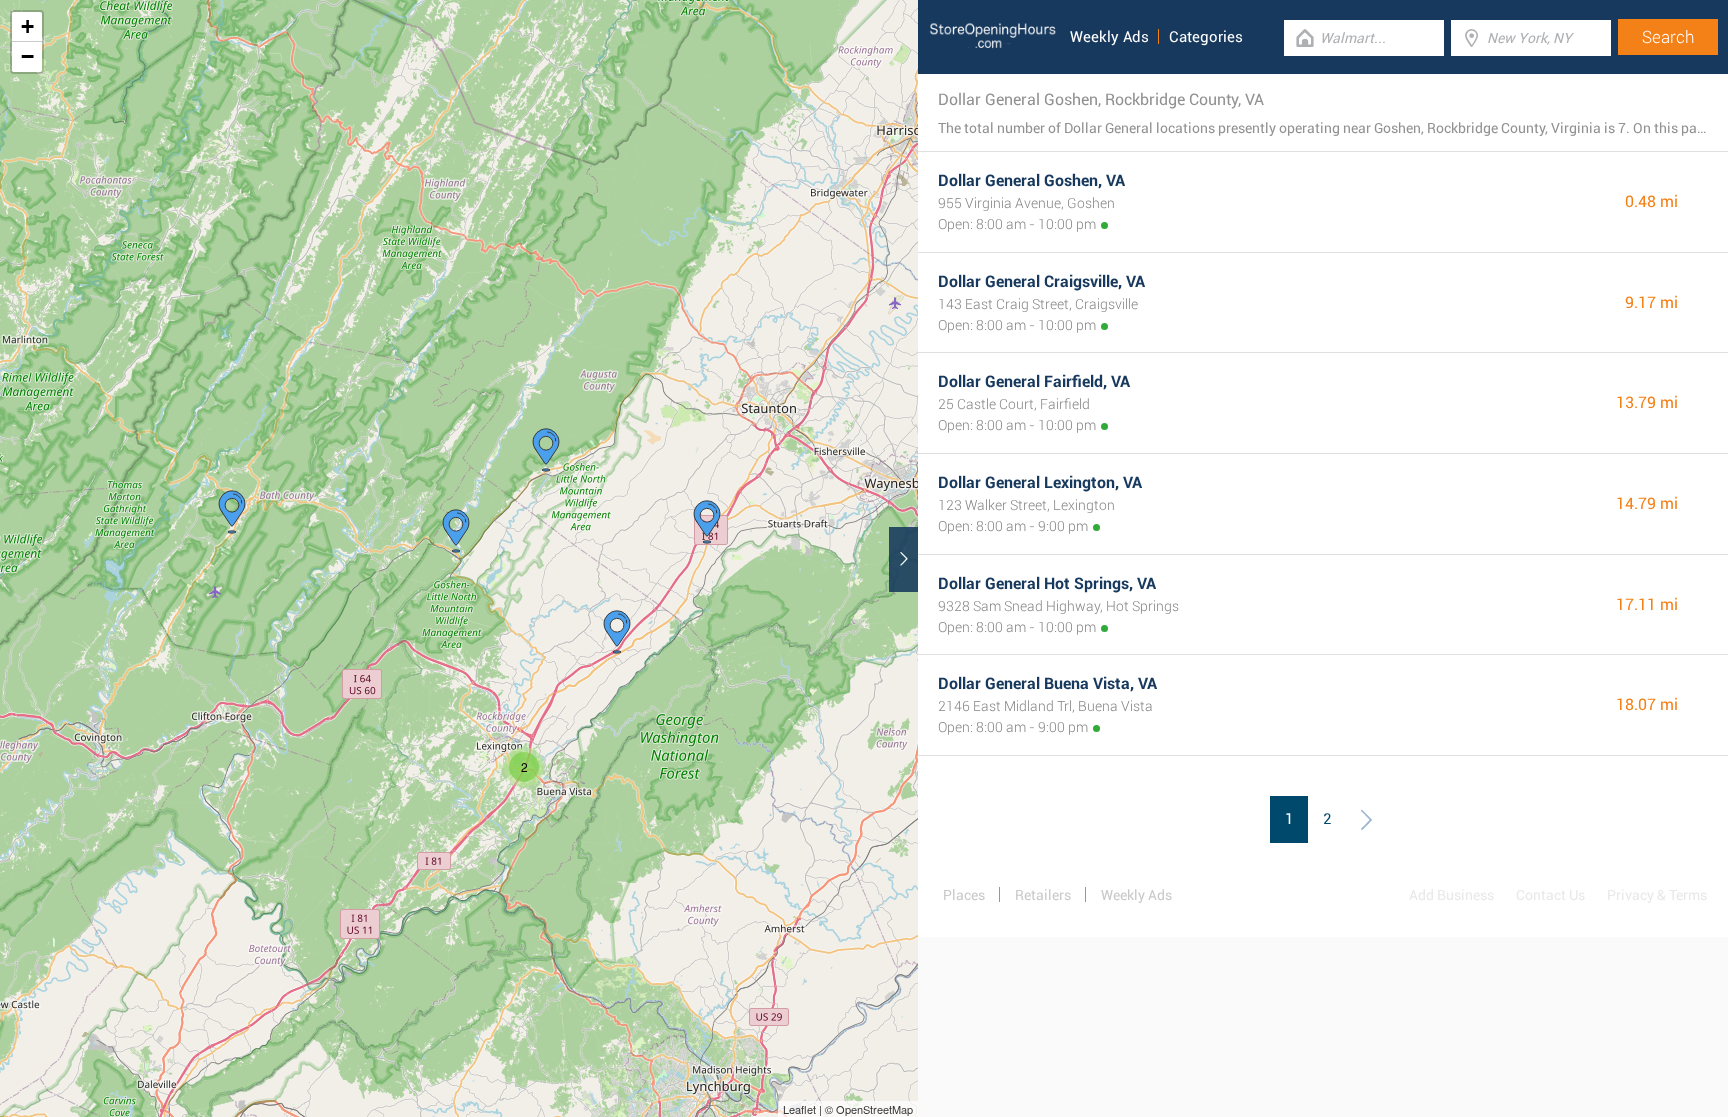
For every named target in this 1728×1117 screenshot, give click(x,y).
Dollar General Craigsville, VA (1041, 281)
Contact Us (1550, 895)
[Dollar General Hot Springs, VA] (232, 512)
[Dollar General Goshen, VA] (456, 531)
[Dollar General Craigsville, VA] (546, 450)
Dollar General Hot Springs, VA (1047, 583)
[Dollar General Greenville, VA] (707, 522)
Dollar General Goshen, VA (1031, 180)
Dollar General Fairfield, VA (1034, 381)
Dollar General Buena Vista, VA (1047, 683)
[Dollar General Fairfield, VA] (617, 632)
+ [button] (27, 26)
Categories (1206, 37)
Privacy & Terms (1657, 895)
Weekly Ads (1109, 37)
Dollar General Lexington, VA (1040, 482)
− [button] (27, 56)
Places (964, 895)
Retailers (1043, 895)
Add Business (1451, 895)
